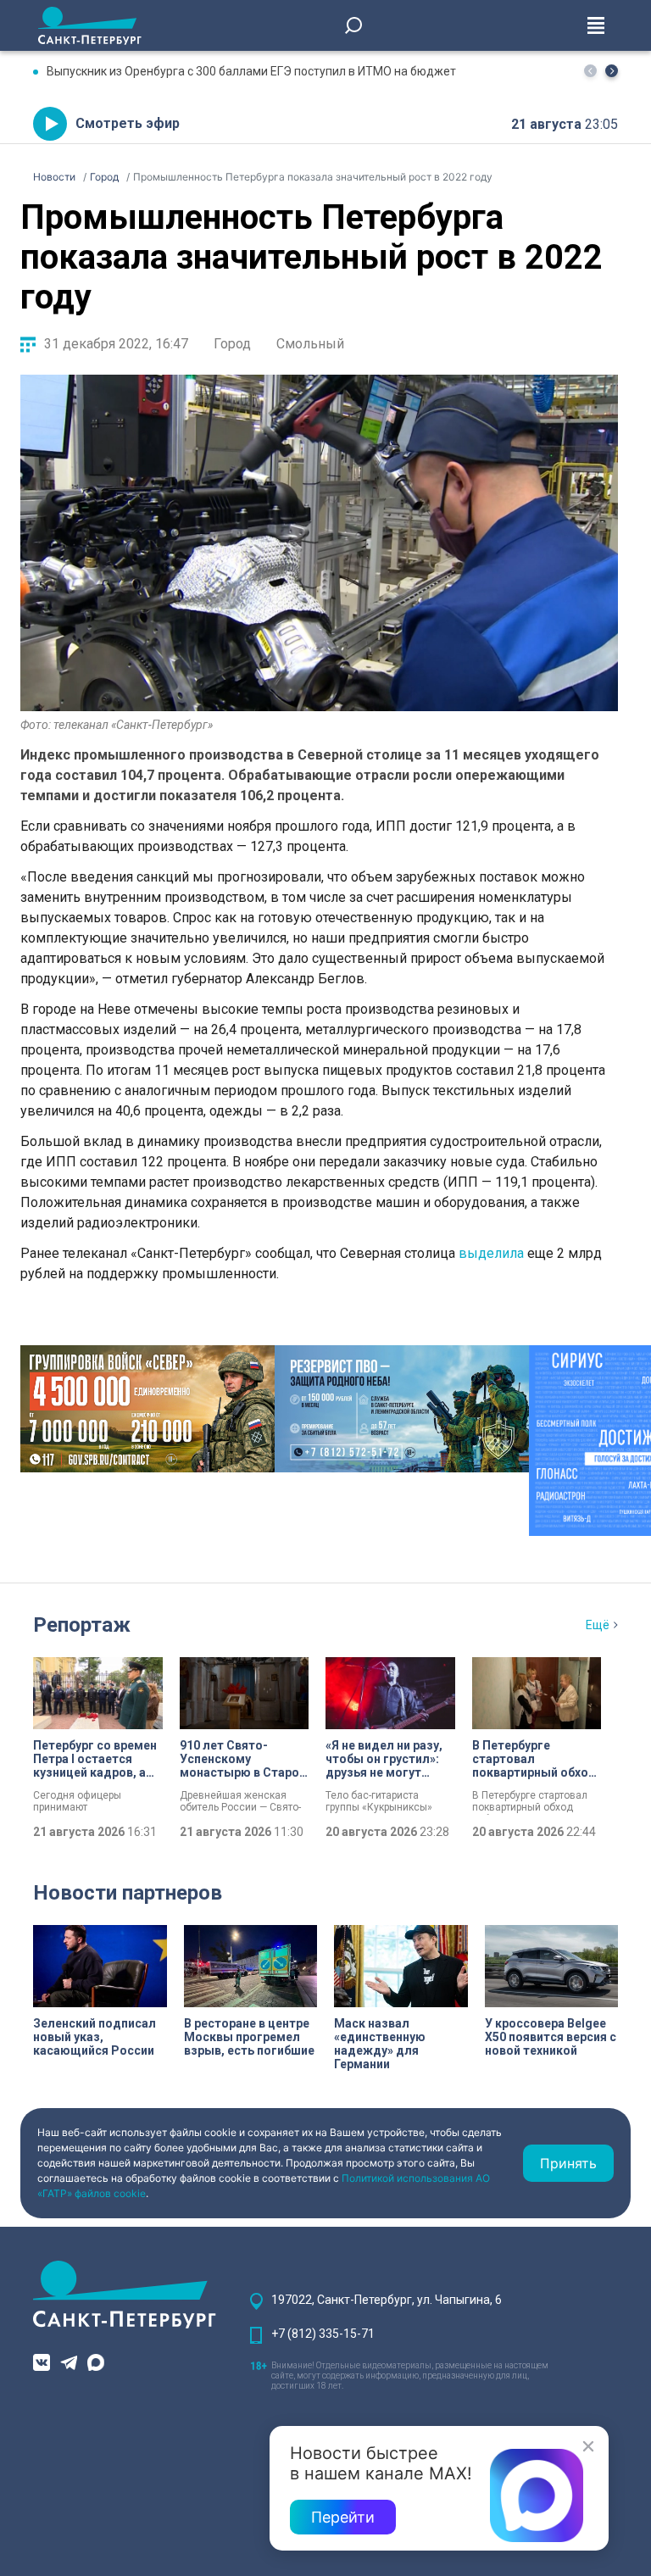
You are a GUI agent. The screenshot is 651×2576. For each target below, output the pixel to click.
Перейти (343, 2517)
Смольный (310, 344)
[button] (612, 71)
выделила (491, 1253)
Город (232, 344)
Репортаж (82, 1625)
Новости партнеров (128, 1893)
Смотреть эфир (128, 123)
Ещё (598, 1625)
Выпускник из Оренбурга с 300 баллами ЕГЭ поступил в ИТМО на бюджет (251, 71)
